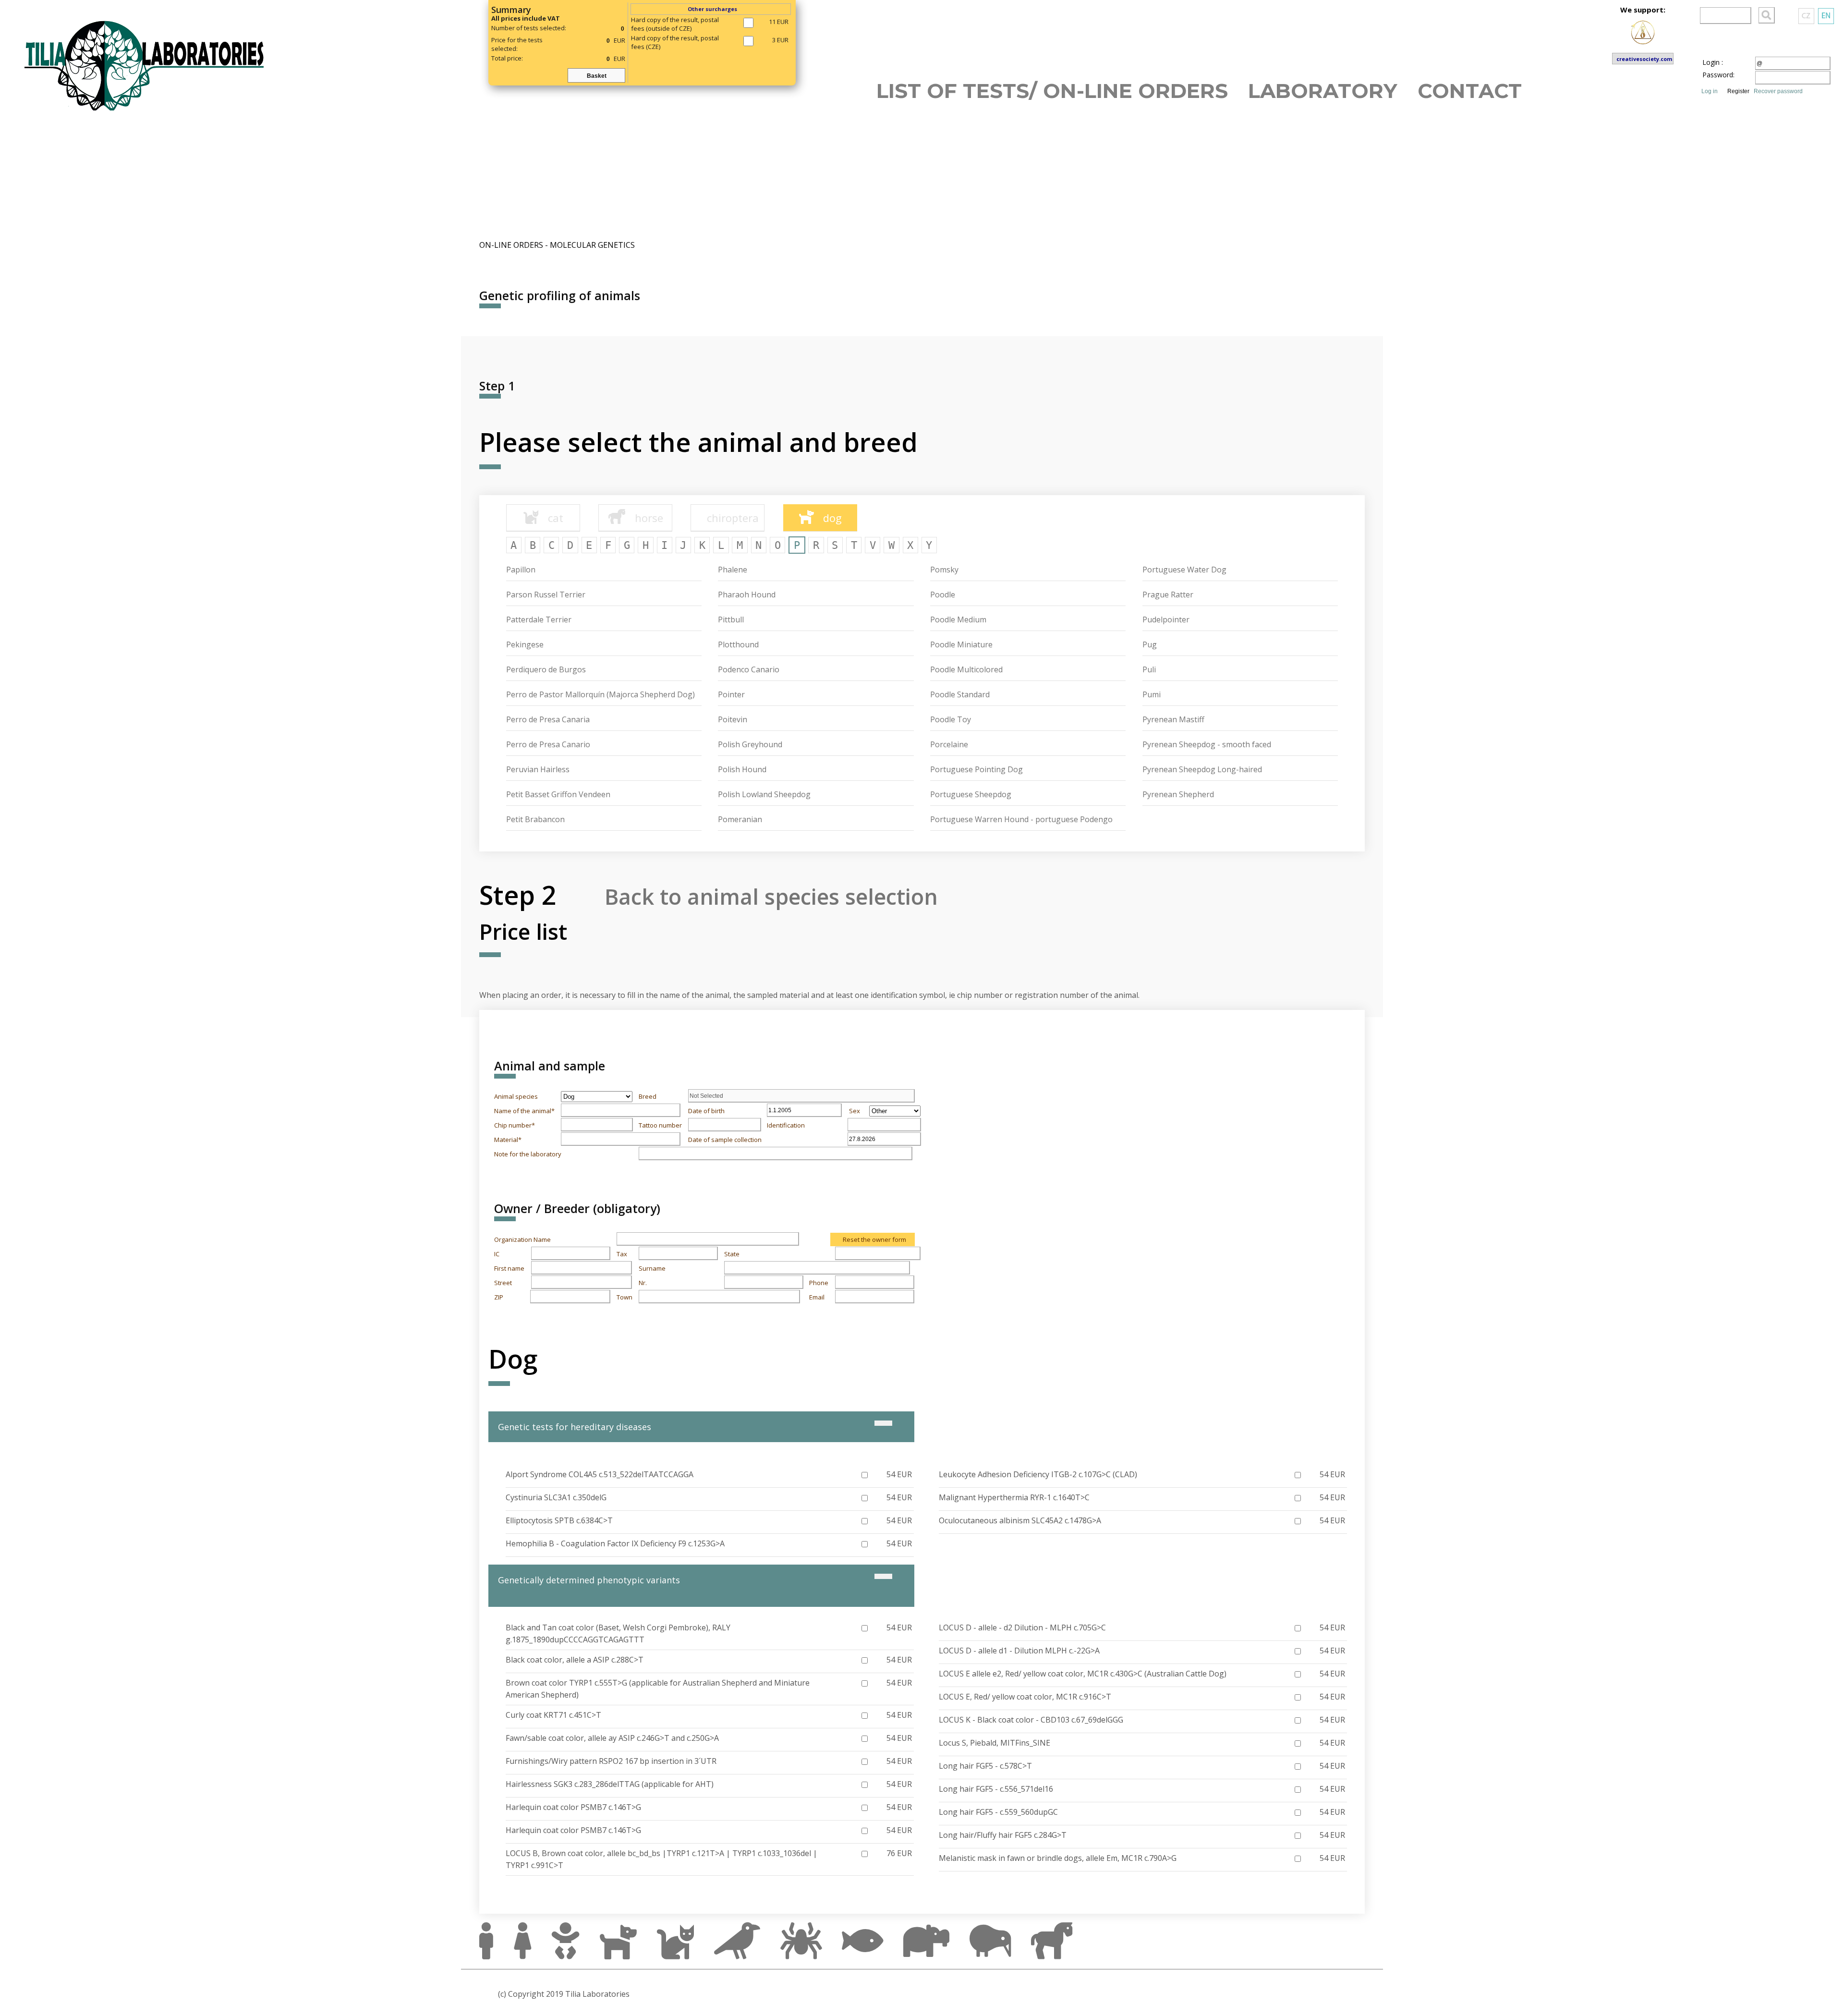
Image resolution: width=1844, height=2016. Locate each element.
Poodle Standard (960, 694)
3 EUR (780, 40)
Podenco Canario (749, 669)
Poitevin (733, 719)
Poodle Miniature (961, 644)
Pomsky (944, 570)
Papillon (521, 570)
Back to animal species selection (771, 896)
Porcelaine (949, 744)
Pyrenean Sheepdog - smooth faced (1207, 744)
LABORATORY (1323, 90)
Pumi (1152, 694)
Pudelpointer (1166, 619)
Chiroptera (728, 518)
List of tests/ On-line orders (1052, 90)
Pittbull (731, 619)
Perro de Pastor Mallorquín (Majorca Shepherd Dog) (601, 694)
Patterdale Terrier (539, 619)
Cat (551, 518)
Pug (1150, 644)
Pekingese (525, 644)
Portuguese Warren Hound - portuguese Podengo (1021, 819)
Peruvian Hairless (538, 769)
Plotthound (738, 644)
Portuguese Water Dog (1184, 570)
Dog (828, 518)
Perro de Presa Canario (548, 744)
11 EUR (779, 22)
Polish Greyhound (750, 744)
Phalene (733, 570)
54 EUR (899, 1474)
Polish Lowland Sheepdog (764, 794)
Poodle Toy (951, 719)
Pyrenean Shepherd (1178, 794)
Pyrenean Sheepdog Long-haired (1202, 769)
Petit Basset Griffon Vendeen (558, 794)
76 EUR (899, 1853)
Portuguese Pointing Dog (977, 769)
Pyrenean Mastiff (1173, 719)
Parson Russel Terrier (546, 595)
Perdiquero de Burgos (546, 669)
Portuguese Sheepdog (971, 794)
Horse (645, 518)
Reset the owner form (874, 1239)
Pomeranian (740, 819)
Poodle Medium (958, 619)
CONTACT (1470, 90)
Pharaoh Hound (747, 595)
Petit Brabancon (535, 819)
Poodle (943, 595)
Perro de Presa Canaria (548, 719)
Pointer (731, 694)
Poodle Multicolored (966, 669)
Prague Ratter (1168, 595)
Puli (1149, 669)
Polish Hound (742, 769)
